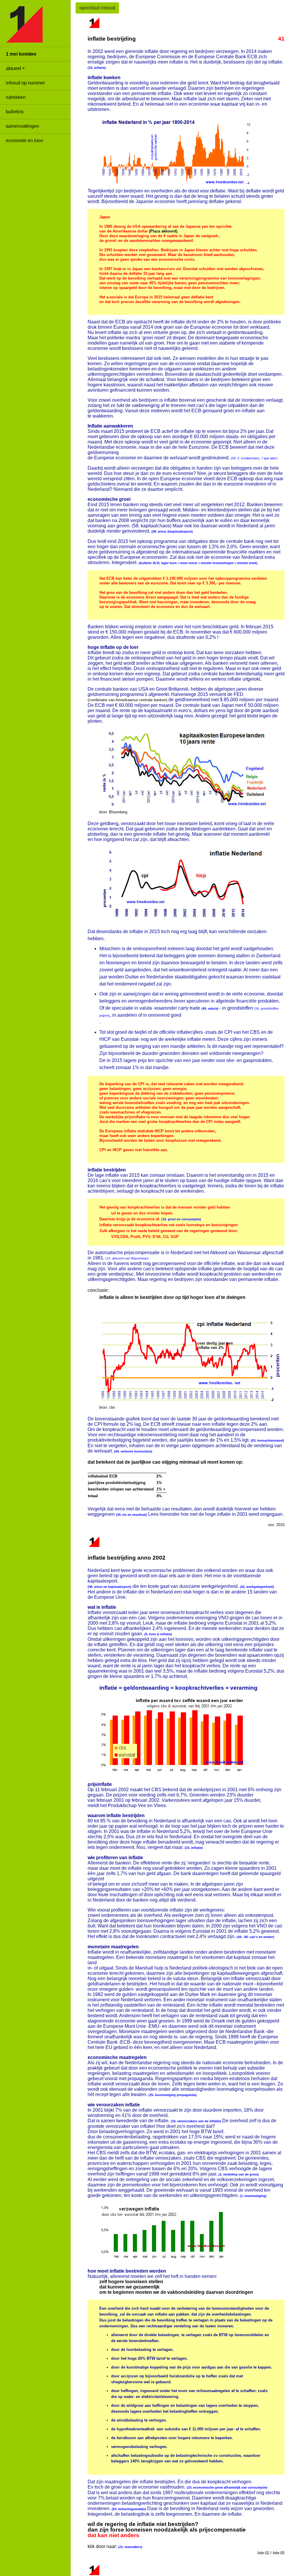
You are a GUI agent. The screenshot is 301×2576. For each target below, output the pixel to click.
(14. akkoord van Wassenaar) (127, 1258)
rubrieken (16, 97)
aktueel (14, 68)
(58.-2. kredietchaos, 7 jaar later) (254, 458)
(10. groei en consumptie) (181, 1219)
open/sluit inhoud (97, 8)
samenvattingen (22, 126)
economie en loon (25, 141)
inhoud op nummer (25, 83)
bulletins (15, 112)
